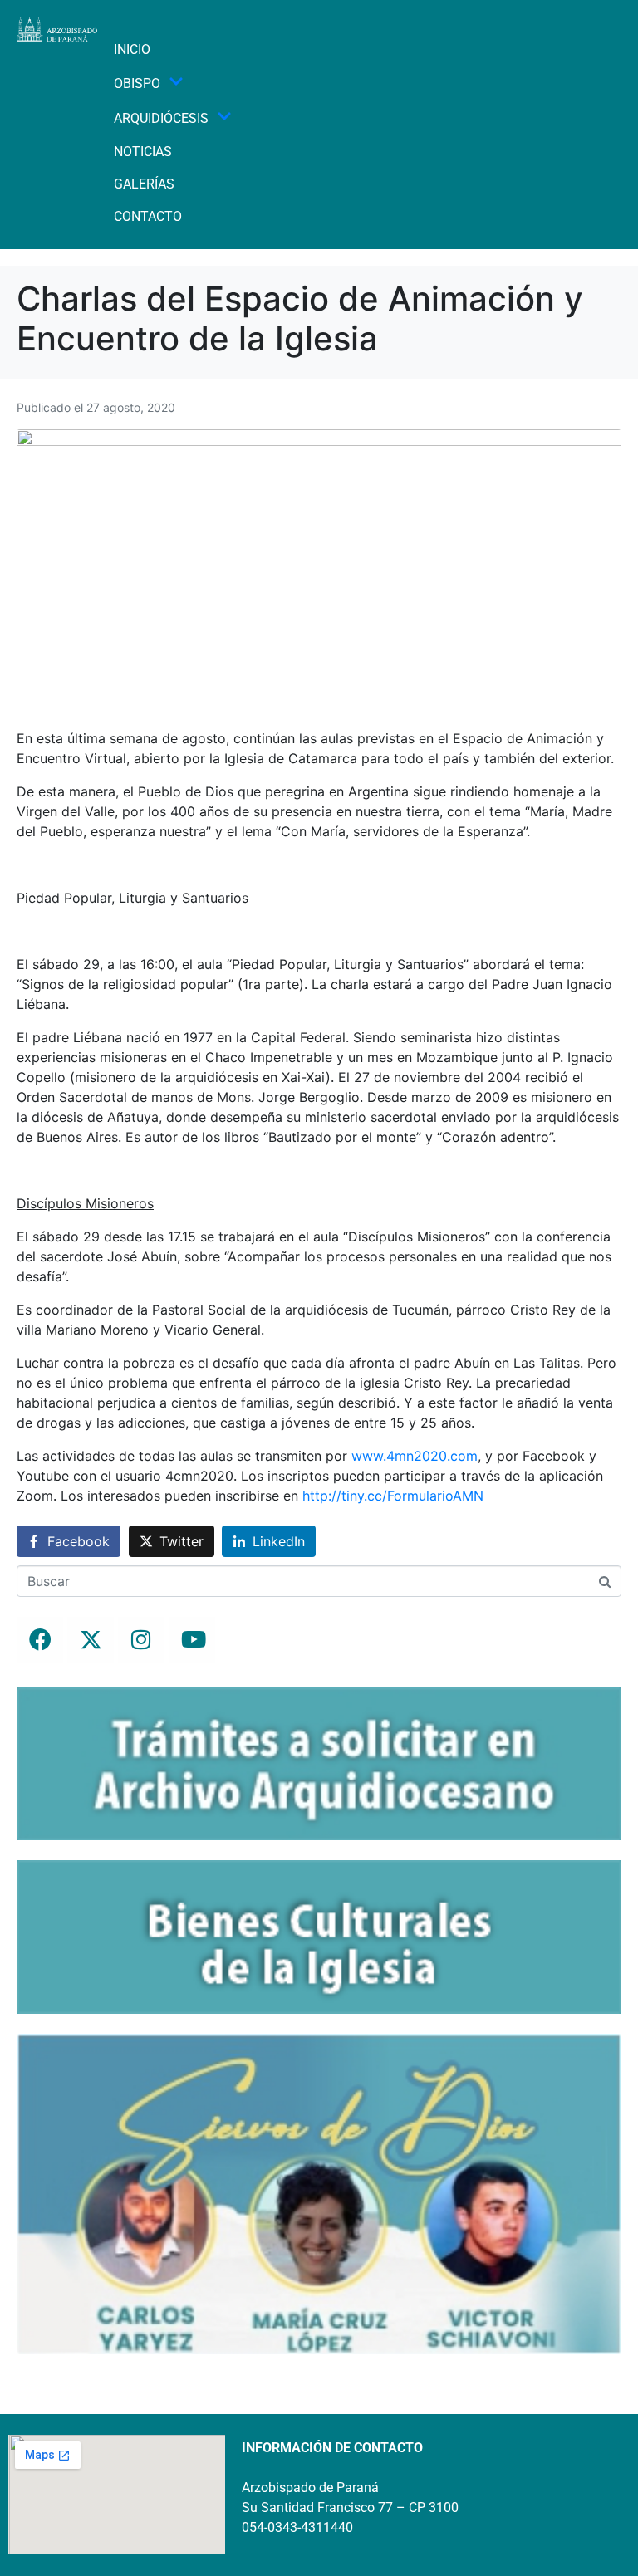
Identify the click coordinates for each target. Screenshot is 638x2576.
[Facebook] (40, 1640)
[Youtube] (192, 1640)
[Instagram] (141, 1640)
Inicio (132, 49)
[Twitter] (91, 1640)
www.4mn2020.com (415, 1456)
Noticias (143, 152)
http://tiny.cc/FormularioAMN (393, 1496)
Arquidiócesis (161, 118)
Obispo (137, 83)
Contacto (148, 216)
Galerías (144, 184)
